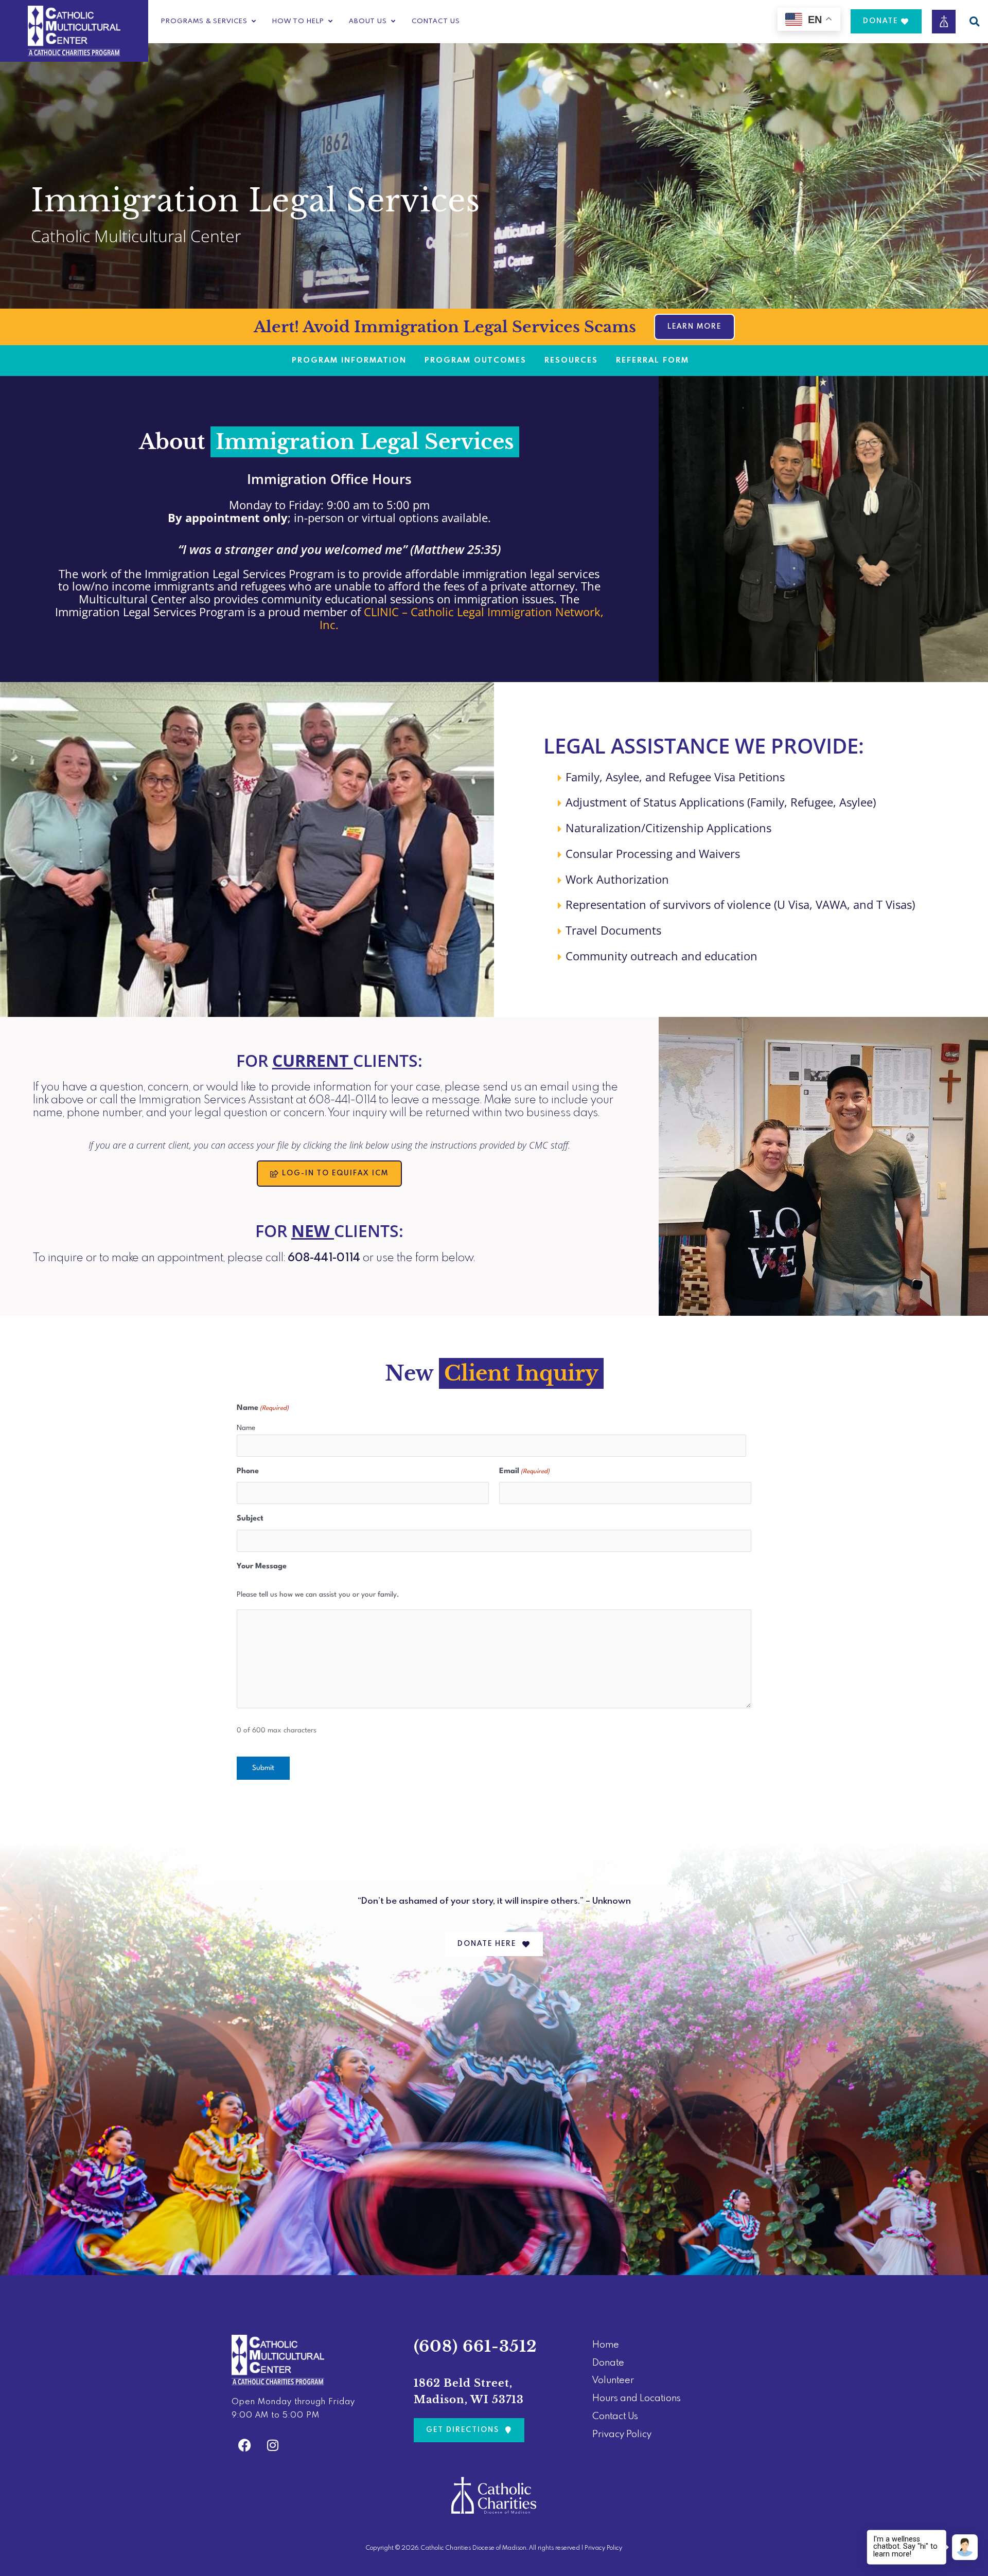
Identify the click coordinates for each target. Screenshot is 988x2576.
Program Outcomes (475, 361)
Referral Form (652, 361)
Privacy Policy (603, 2548)
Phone (248, 1471)
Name (246, 1428)
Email (524, 1471)
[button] (974, 21)
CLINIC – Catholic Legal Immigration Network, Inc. (462, 618)
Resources (571, 361)
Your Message (262, 1567)
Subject (250, 1519)
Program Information (349, 361)
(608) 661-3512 (475, 2346)
